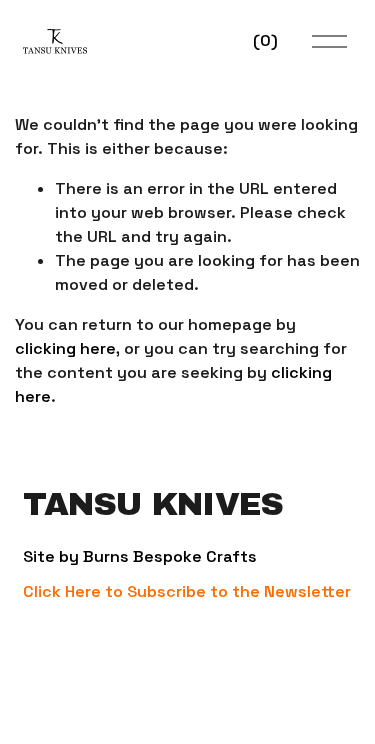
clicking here (65, 348)
